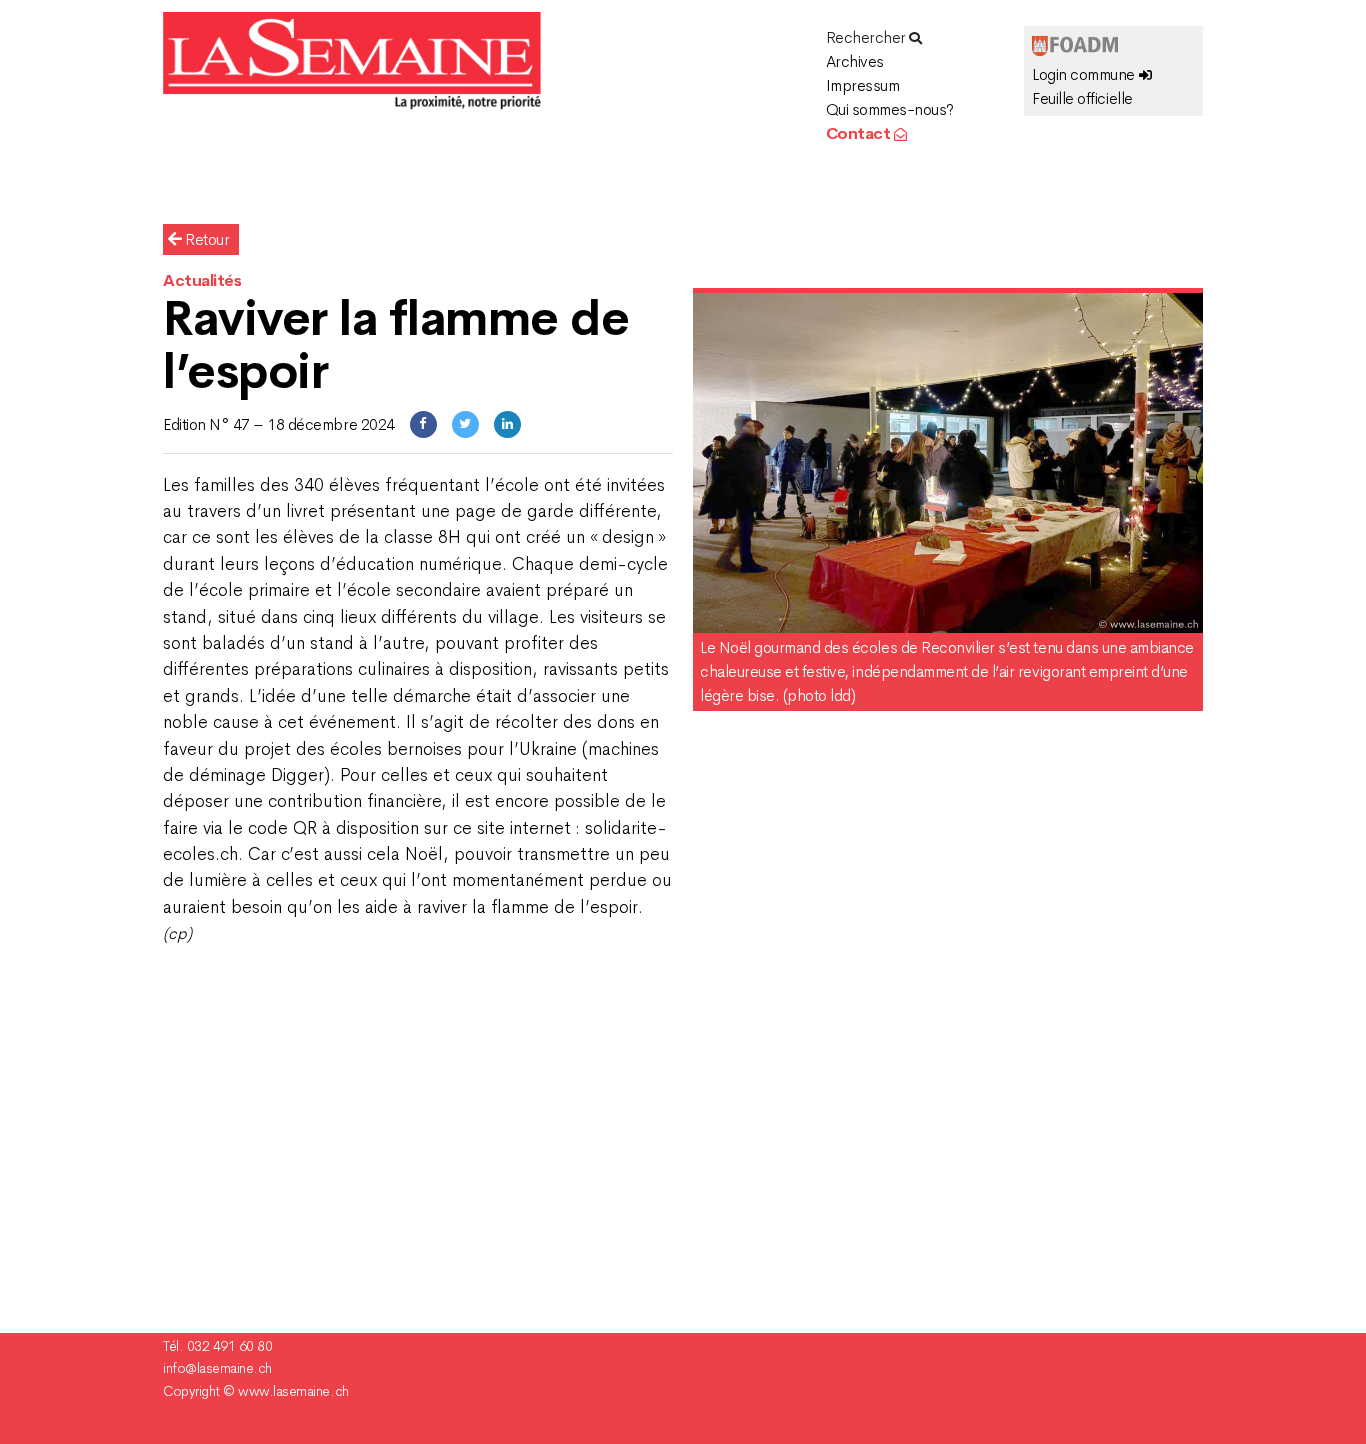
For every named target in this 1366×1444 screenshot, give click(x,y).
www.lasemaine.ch (293, 1391)
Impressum (863, 85)
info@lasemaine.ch (217, 1368)
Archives (855, 61)
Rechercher (868, 37)
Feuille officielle (1082, 98)
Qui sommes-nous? (890, 109)
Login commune (1085, 74)
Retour (206, 239)
